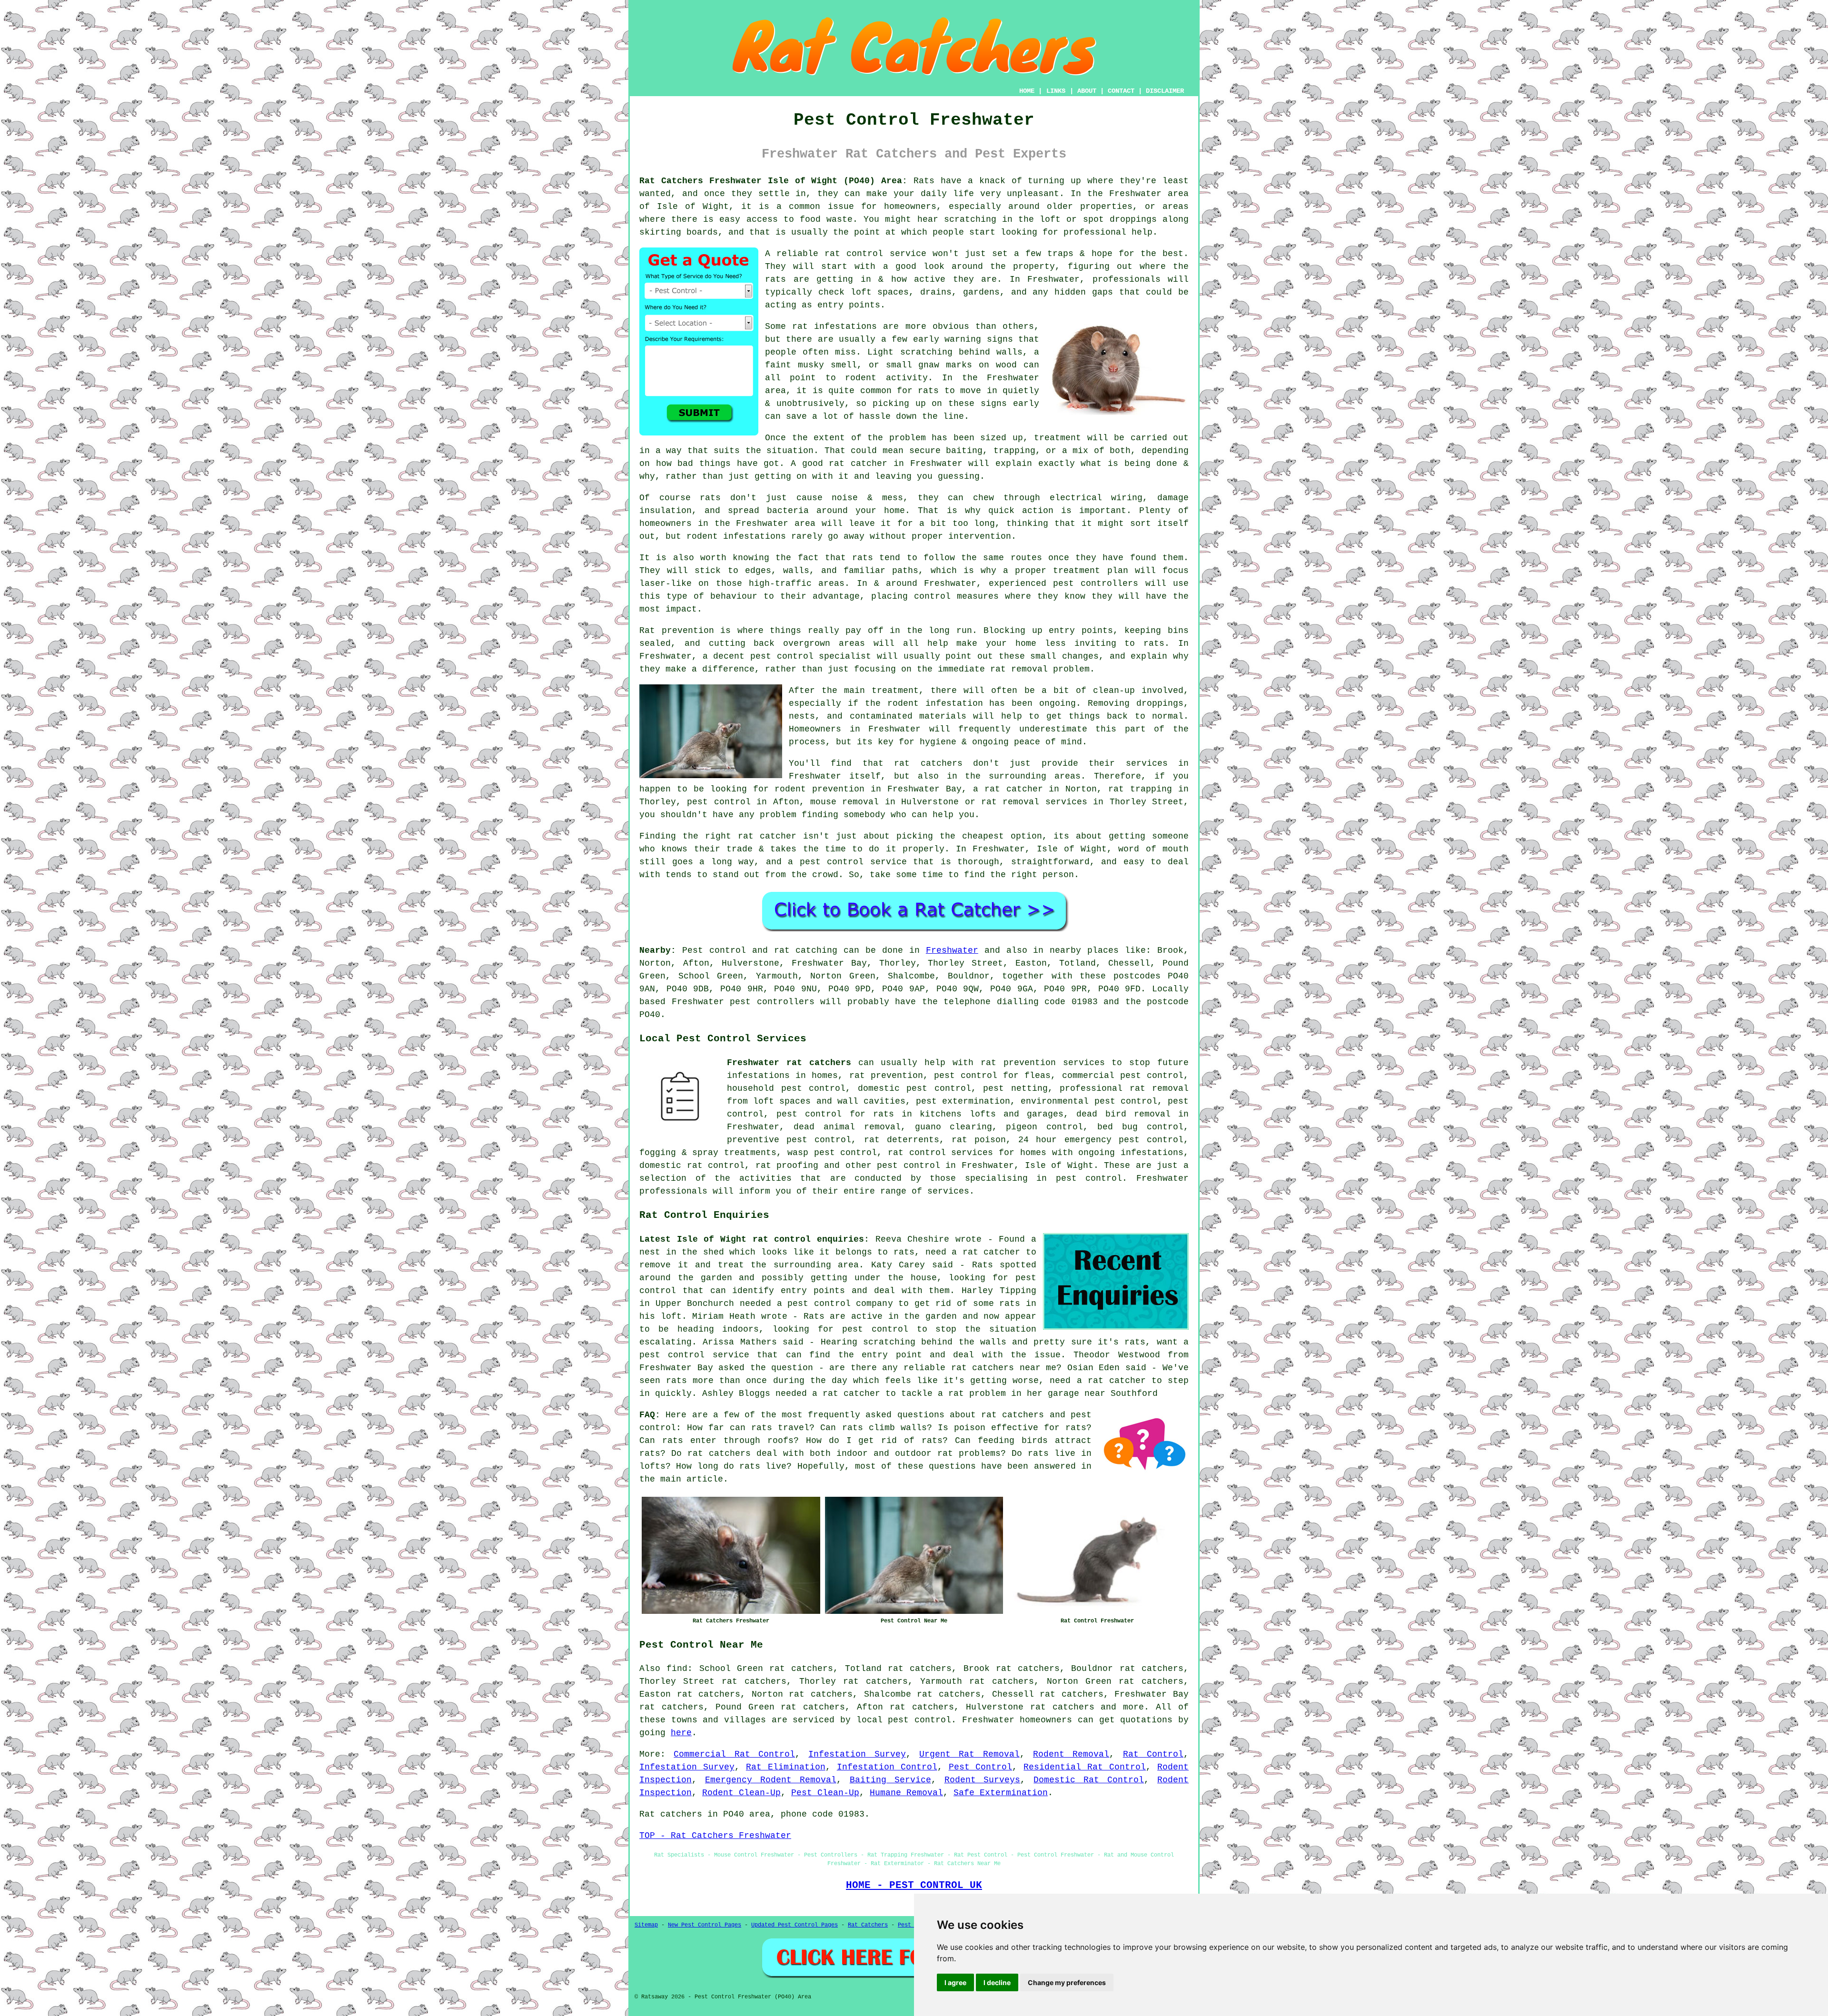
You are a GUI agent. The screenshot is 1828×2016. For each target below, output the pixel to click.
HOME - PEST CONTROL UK (914, 1885)
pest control (909, 1166)
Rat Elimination (786, 1767)
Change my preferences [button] (1067, 1982)
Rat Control (1153, 1754)
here (681, 1733)
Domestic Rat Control (1089, 1780)
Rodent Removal (1071, 1754)
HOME (1027, 91)
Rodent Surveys (983, 1780)
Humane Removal (906, 1793)
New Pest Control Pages (705, 1925)
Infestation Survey (857, 1754)
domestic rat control (692, 1166)
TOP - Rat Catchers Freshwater (715, 1836)
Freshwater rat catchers (789, 1063)
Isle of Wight (1059, 1166)
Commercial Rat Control (734, 1754)
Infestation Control (887, 1767)
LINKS (1056, 91)
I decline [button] (997, 1982)
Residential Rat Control (1085, 1767)
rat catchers (1062, 1707)
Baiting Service (890, 1780)
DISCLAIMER (1165, 91)
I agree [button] (955, 1982)
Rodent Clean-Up (741, 1793)
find (677, 1669)
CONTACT (1121, 91)
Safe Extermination (1001, 1793)
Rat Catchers (868, 1925)
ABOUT (1087, 91)
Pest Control (981, 1767)
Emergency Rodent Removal (771, 1780)
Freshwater (952, 950)
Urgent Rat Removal (969, 1754)
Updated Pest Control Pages (795, 1925)
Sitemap (646, 1925)
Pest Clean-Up (825, 1793)
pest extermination (963, 1101)
